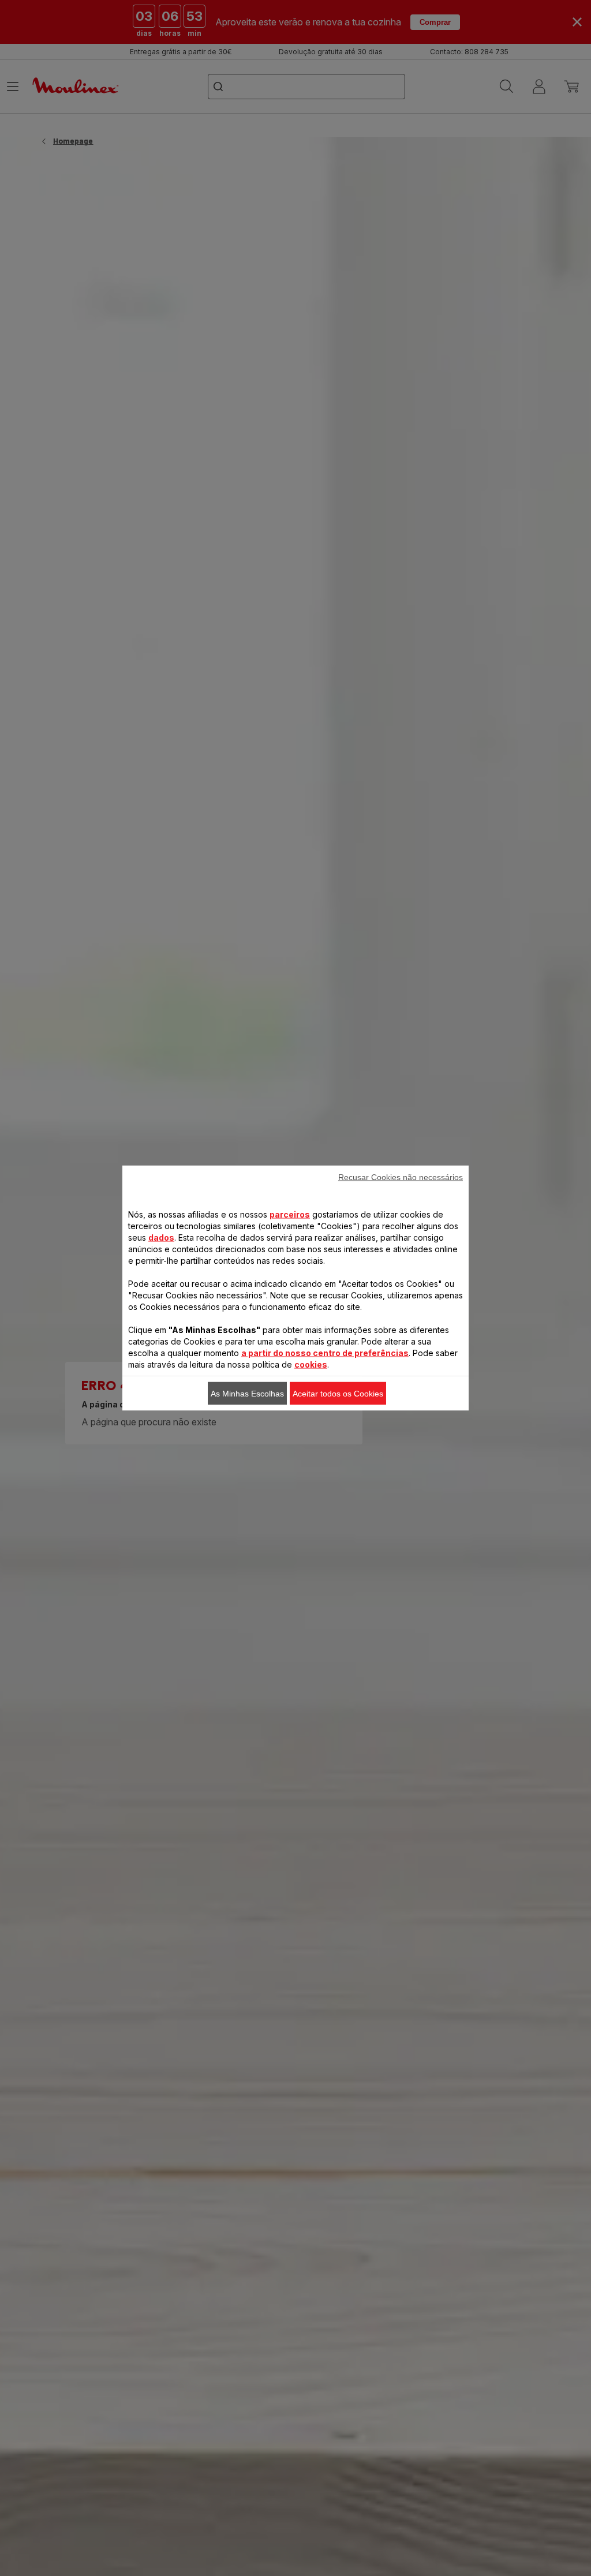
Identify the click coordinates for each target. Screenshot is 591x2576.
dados (161, 1238)
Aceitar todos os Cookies (338, 1394)
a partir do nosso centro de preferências (325, 1353)
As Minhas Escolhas (247, 1394)
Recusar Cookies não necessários (401, 1177)
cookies (311, 1364)
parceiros (290, 1214)
